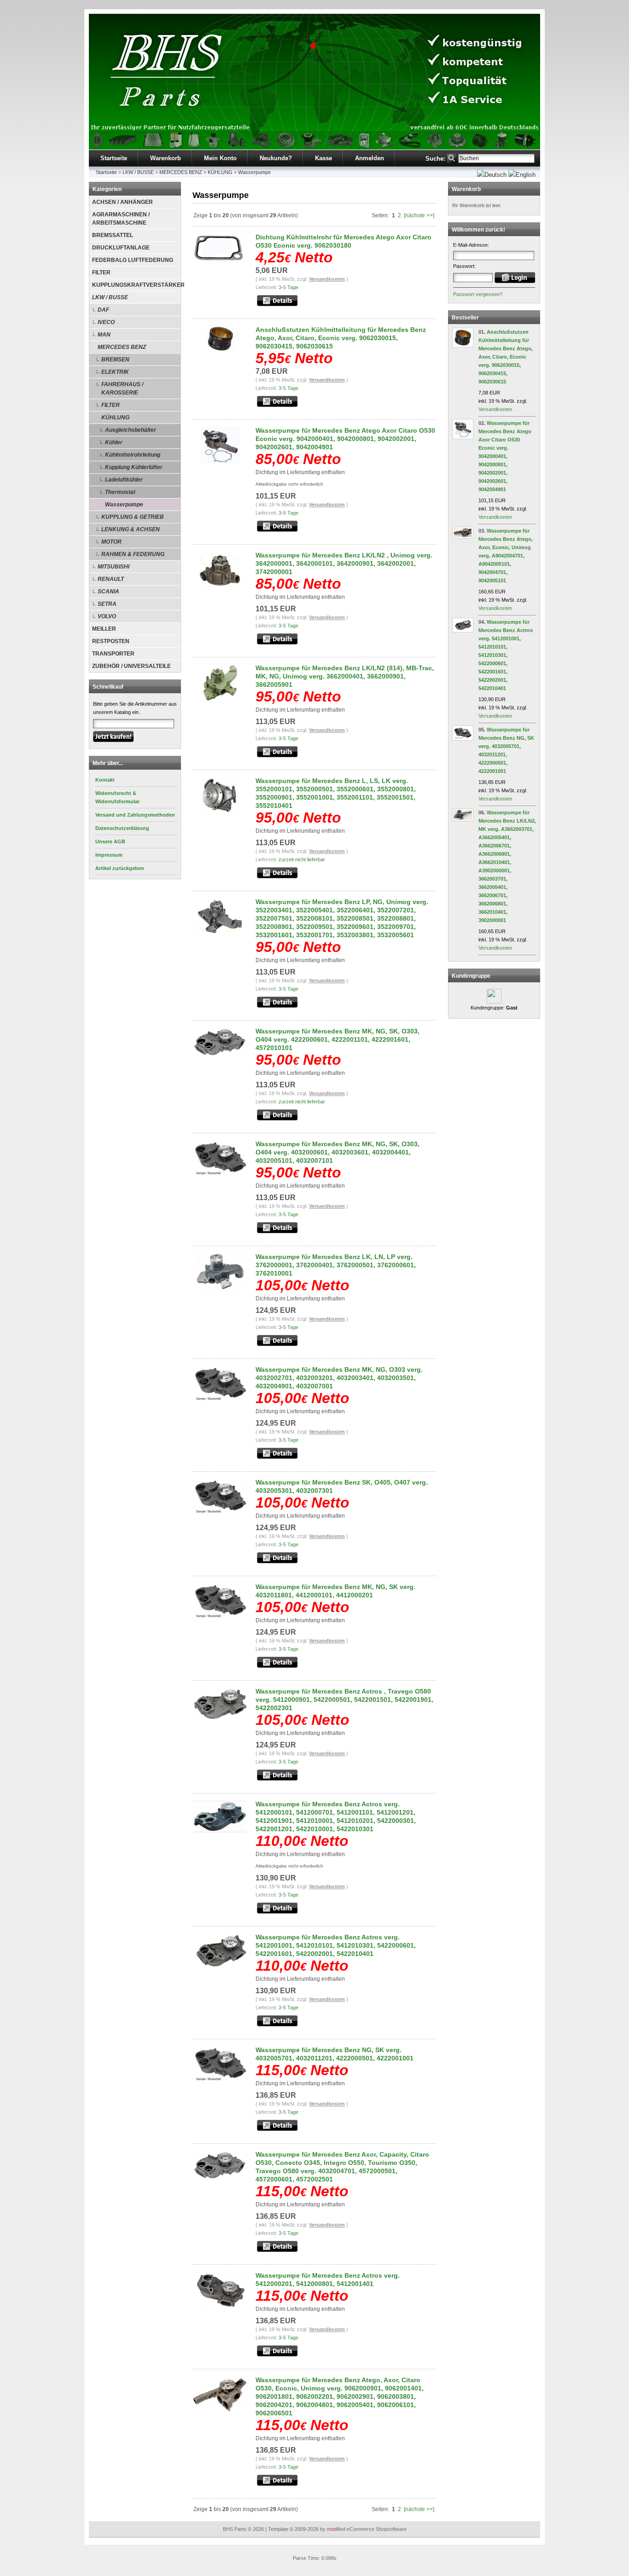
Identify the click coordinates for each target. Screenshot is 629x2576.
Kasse (323, 158)
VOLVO (107, 616)
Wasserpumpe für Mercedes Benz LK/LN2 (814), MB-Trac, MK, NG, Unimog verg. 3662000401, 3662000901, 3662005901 (345, 676)
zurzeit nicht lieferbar (302, 859)
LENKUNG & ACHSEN (131, 529)
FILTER (101, 273)
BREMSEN (115, 360)
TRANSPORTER (113, 654)
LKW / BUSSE (138, 172)
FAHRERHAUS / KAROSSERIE (122, 389)
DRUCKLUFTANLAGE (121, 248)
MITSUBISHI (114, 567)
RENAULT (111, 579)
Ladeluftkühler (124, 480)
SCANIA (108, 592)
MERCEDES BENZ (181, 172)
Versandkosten (327, 279)
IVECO (106, 322)
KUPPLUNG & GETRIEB (133, 517)
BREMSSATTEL (113, 235)
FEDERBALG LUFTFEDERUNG (133, 260)
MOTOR (111, 542)
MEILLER (104, 629)
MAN (104, 335)
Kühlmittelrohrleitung (133, 455)
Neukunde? (276, 158)
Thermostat (120, 492)
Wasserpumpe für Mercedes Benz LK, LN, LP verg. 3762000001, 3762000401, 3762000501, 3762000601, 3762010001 (336, 1265)
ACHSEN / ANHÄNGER (122, 202)
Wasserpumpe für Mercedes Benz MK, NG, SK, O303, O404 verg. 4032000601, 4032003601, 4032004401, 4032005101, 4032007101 (338, 1152)
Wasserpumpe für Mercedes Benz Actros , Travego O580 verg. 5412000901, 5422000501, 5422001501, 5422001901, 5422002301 (344, 1700)
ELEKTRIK (115, 372)
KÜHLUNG (220, 172)
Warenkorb (166, 158)
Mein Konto (220, 158)
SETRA (107, 604)
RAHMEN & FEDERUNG (133, 554)
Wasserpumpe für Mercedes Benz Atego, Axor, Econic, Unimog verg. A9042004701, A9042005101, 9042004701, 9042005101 (506, 556)
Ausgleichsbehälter (131, 430)
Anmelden (370, 158)
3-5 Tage (288, 287)
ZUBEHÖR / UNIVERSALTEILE (131, 666)
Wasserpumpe (254, 172)
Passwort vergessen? (478, 294)
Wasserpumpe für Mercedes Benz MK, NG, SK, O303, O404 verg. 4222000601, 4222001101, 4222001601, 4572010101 (338, 1039)
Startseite (114, 158)
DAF (103, 310)
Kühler (114, 442)
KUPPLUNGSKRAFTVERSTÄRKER (136, 285)
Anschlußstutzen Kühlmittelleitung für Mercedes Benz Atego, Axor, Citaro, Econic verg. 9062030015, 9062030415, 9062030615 (341, 338)
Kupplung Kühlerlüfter (134, 467)
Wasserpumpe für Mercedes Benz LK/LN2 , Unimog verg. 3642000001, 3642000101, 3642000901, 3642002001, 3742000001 (344, 563)
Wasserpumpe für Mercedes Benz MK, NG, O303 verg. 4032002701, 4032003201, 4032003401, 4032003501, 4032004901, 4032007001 (339, 1378)
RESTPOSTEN (111, 641)
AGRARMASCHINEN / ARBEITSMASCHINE (121, 219)
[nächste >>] (419, 215)
